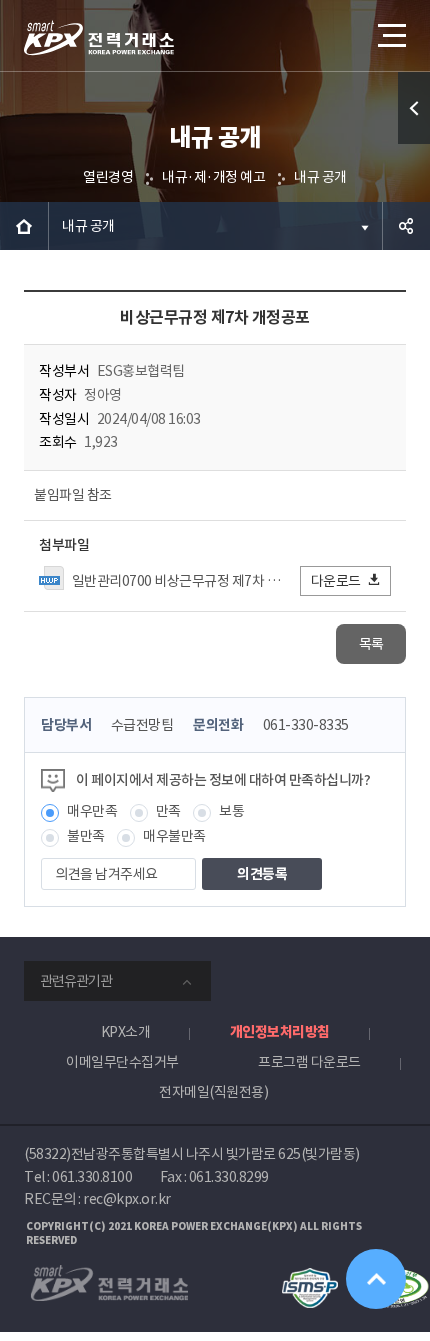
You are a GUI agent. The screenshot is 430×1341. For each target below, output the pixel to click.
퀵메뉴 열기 (414, 108)
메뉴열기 (390, 35)
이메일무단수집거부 (122, 1062)
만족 (168, 811)
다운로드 (336, 581)
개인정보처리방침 (280, 1032)
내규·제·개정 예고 (213, 177)
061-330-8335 (306, 725)
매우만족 (92, 811)
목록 (371, 644)
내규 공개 (320, 177)
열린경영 (108, 177)
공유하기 (406, 226)
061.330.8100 (92, 1177)
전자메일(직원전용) (213, 1092)
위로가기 (376, 1279)
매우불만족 (174, 836)
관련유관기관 (76, 981)
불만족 (86, 836)
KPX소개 (126, 1032)
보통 (231, 811)
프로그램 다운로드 (309, 1062)
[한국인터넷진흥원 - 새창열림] (309, 1277)
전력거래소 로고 (99, 38)
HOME (24, 226)
